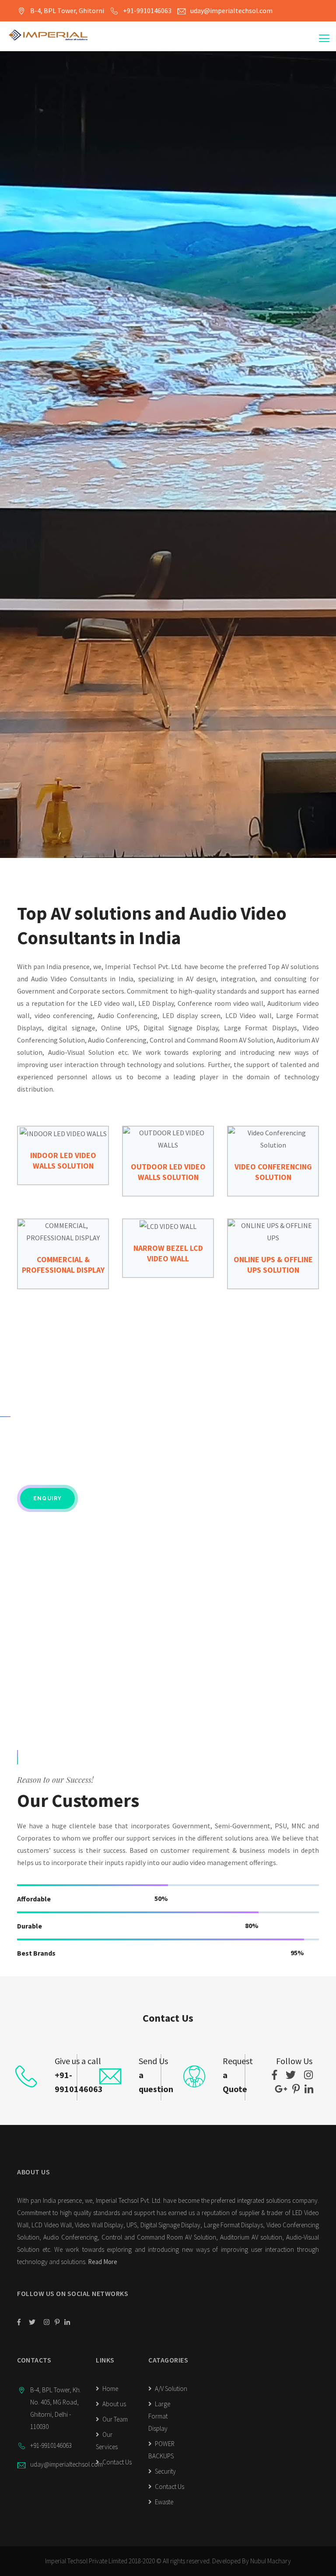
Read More (103, 2262)
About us (114, 2404)
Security (165, 2471)
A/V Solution (170, 2389)
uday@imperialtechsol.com (231, 10)
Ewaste (163, 2502)
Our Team (114, 2419)
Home (110, 2389)
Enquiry (47, 1498)
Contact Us (116, 2462)
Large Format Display (159, 2416)
